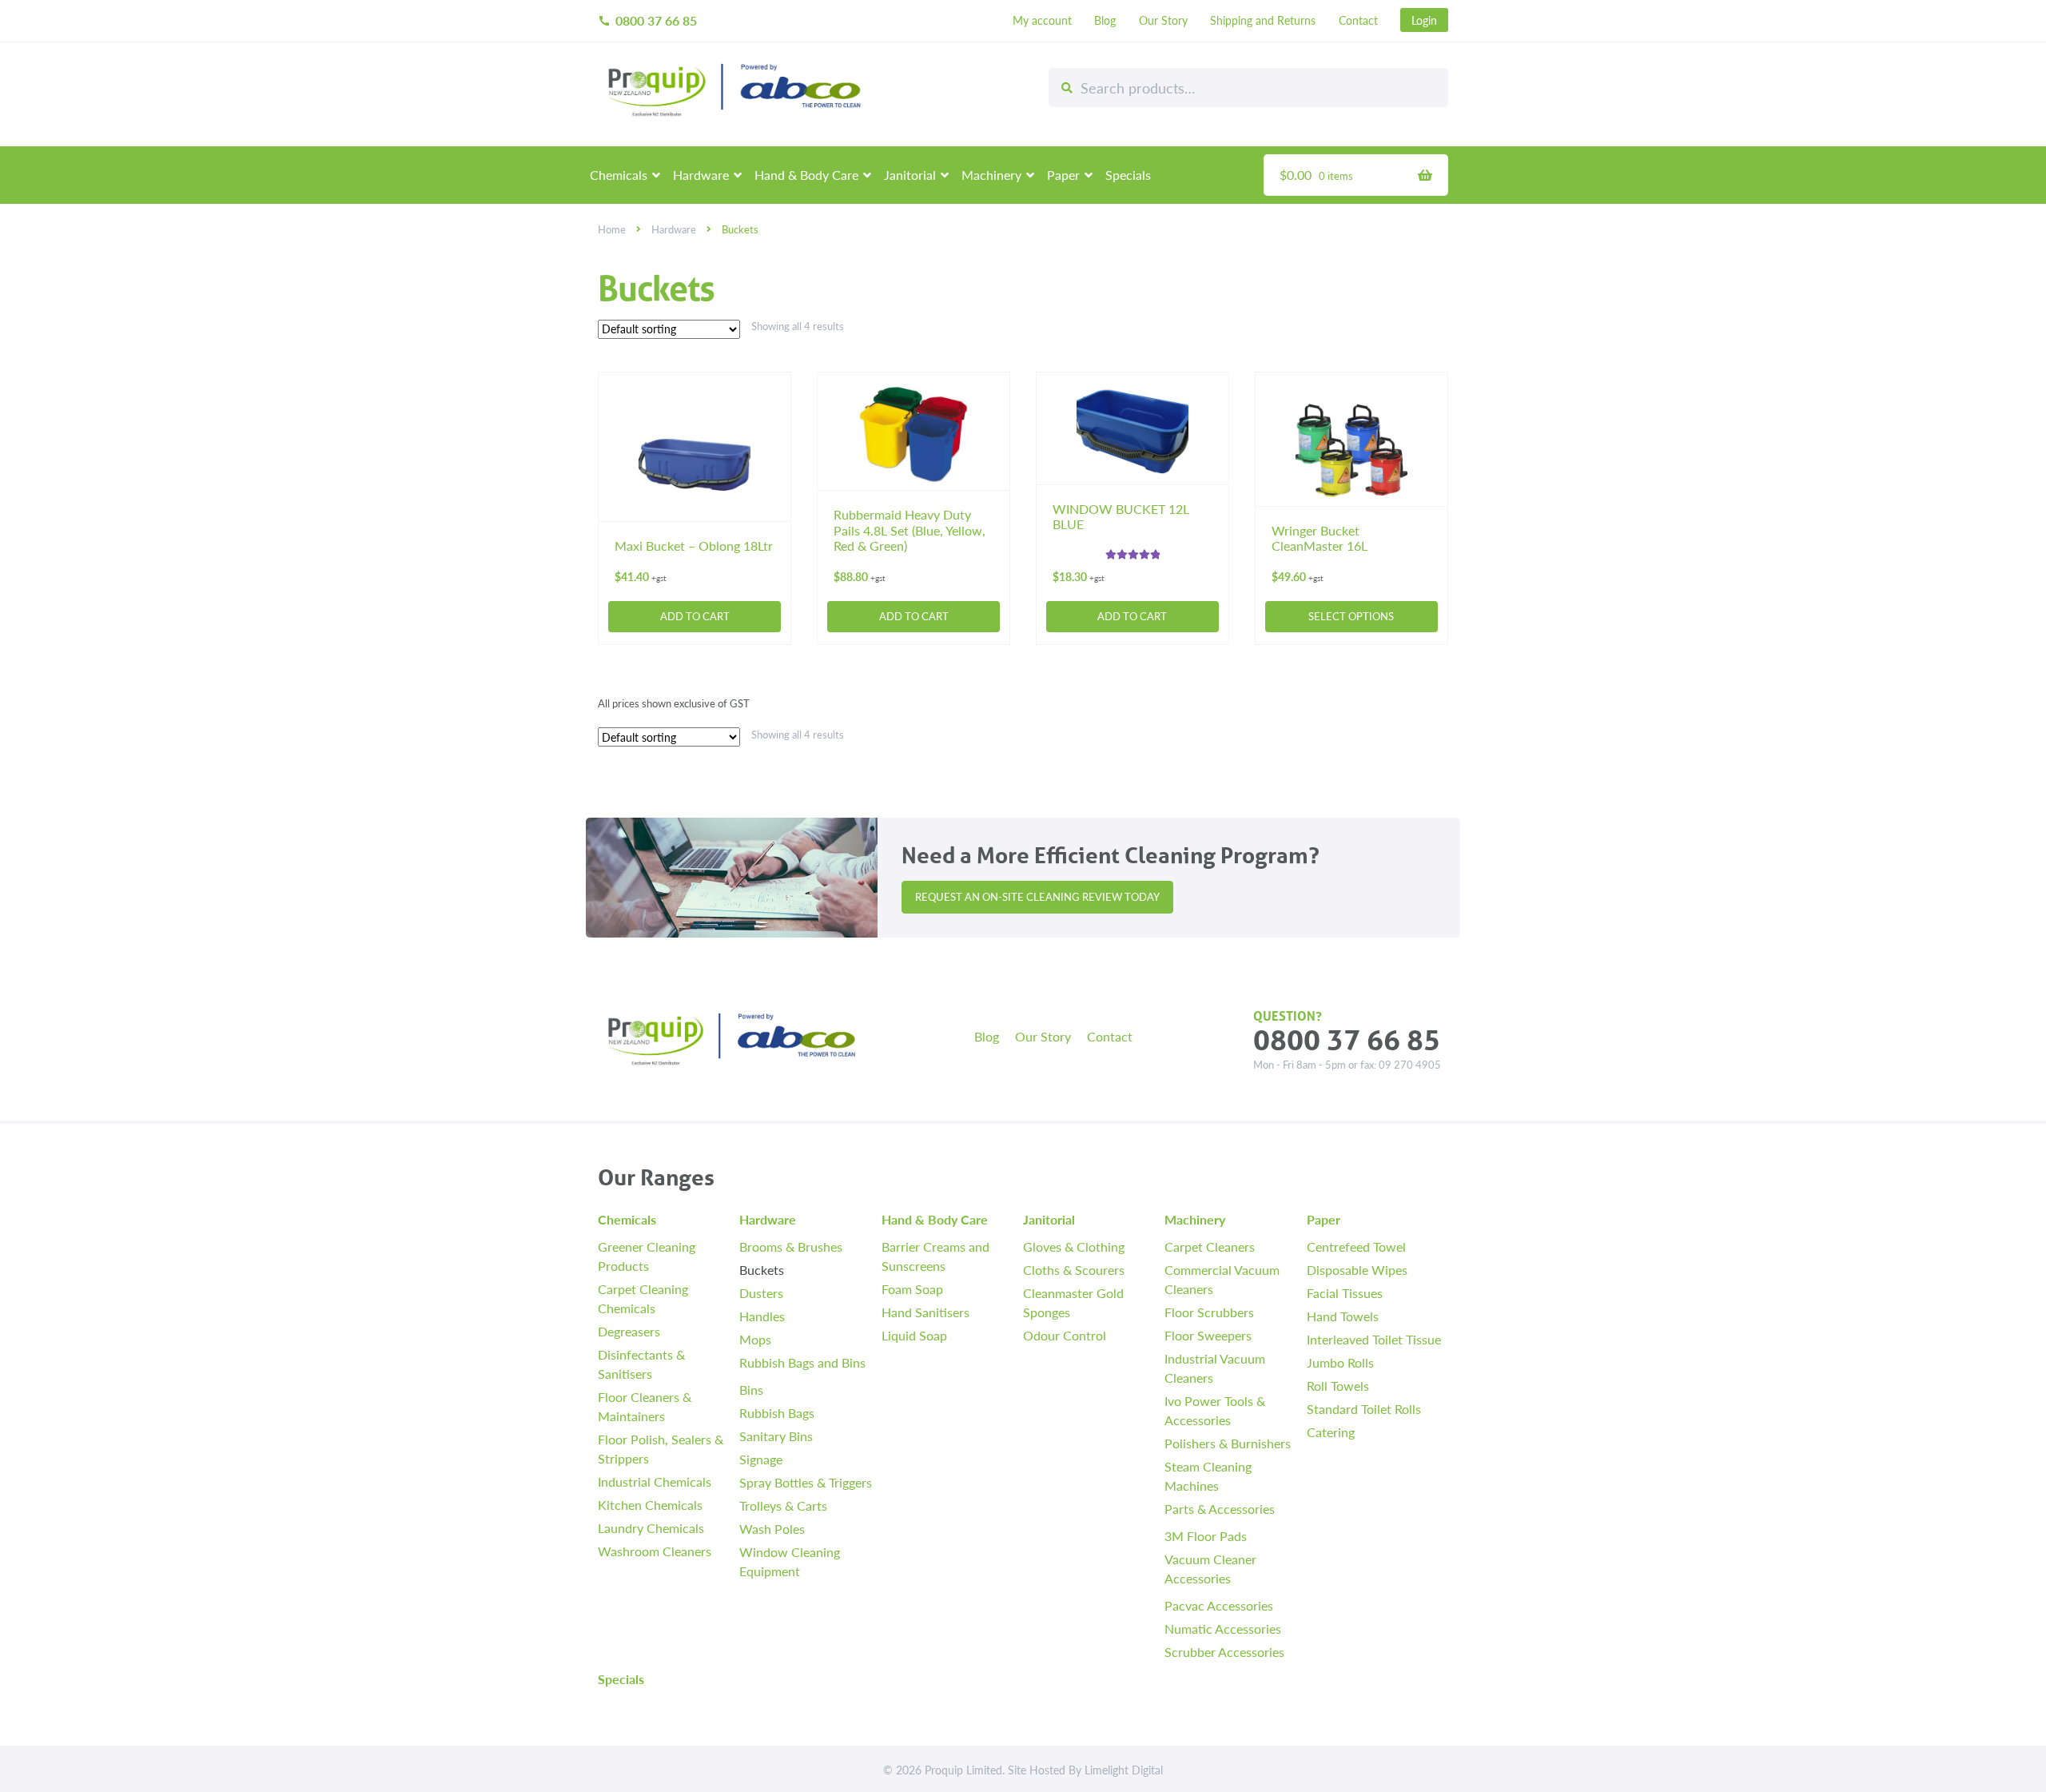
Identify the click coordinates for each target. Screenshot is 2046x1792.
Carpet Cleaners (1210, 1246)
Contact (1358, 20)
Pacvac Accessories (1219, 1605)
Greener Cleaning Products (647, 1256)
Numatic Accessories (1223, 1629)
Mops (755, 1339)
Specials (1128, 175)
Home (612, 229)
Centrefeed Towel (1356, 1246)
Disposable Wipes (1357, 1270)
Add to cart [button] (695, 616)
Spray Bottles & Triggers (806, 1482)
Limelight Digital (1124, 1770)
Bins (751, 1390)
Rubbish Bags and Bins (802, 1362)
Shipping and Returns (1263, 20)
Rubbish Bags (777, 1413)
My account (1042, 20)
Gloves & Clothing (1074, 1246)
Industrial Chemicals (655, 1481)
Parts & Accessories (1220, 1509)
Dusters (761, 1293)
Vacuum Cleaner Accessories (1210, 1569)
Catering (1331, 1432)
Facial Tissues (1345, 1293)
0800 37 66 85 (647, 20)
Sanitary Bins (776, 1436)
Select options (1351, 616)
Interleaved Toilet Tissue (1374, 1339)
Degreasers (629, 1331)
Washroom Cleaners (655, 1551)
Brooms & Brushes (791, 1246)
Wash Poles (772, 1529)
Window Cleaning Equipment (790, 1561)
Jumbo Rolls (1340, 1362)
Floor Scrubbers (1209, 1312)
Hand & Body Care (806, 175)
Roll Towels (1338, 1386)
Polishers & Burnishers (1228, 1443)
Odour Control (1065, 1335)
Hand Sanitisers (925, 1312)
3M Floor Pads (1206, 1536)
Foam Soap (912, 1289)
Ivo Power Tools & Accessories (1215, 1410)
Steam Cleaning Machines (1208, 1476)
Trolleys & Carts (783, 1505)
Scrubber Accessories (1224, 1652)
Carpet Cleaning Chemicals (643, 1298)
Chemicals (619, 175)
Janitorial (910, 175)
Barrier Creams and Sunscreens (935, 1256)
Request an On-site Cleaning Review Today (1037, 897)
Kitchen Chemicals (650, 1505)
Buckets (762, 1270)
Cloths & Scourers (1074, 1270)
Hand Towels (1343, 1316)
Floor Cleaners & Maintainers (645, 1406)
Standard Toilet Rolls (1364, 1409)
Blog (1105, 20)
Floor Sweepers (1208, 1335)
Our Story (1163, 20)
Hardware (701, 175)
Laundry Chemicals (651, 1528)
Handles (762, 1316)
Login (1424, 20)
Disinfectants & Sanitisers (641, 1364)
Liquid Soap (914, 1335)
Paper (1063, 175)
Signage (761, 1459)
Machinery (991, 175)
